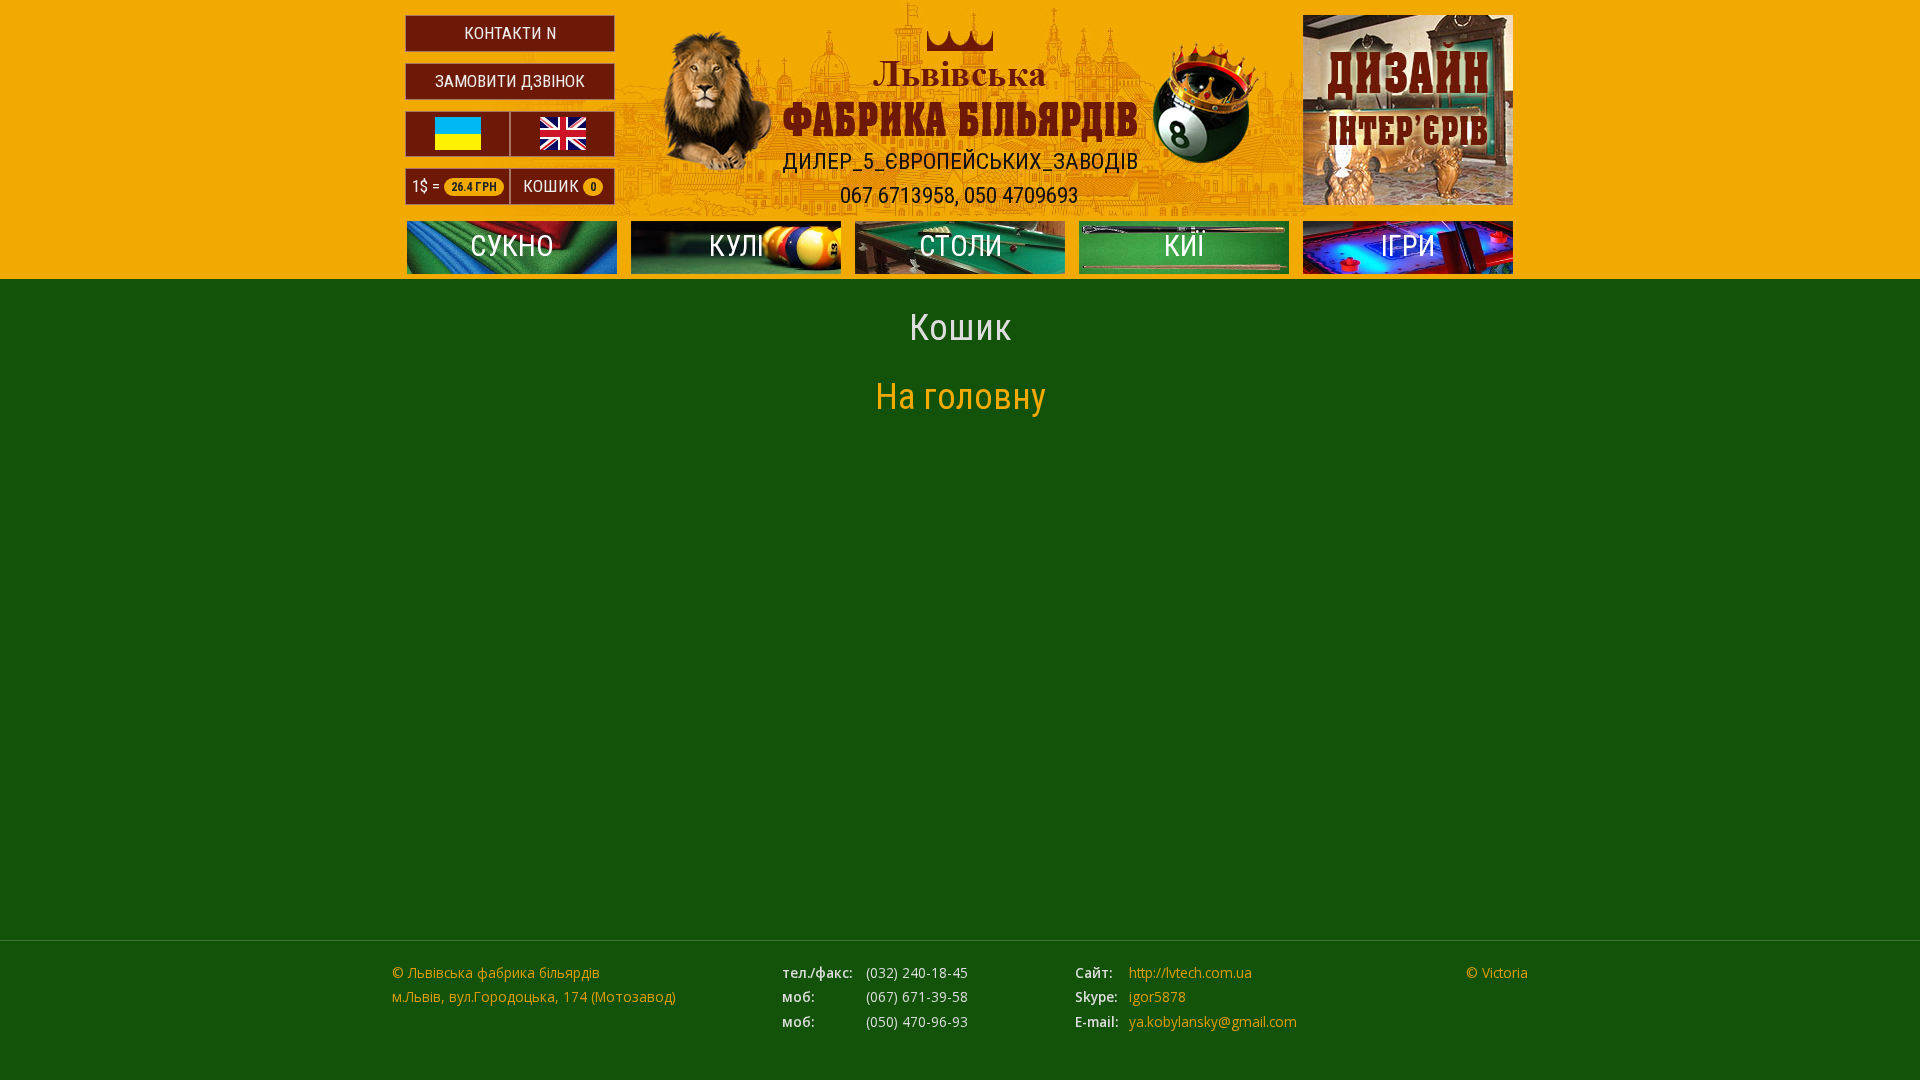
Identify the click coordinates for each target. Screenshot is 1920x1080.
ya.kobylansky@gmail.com (1213, 1021)
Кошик (559, 186)
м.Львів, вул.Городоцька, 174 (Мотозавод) (534, 996)
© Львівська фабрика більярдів (496, 972)
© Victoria (1497, 972)
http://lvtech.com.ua (1190, 972)
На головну (960, 397)
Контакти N (510, 33)
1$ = (454, 186)
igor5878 (1157, 996)
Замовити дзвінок (510, 81)
